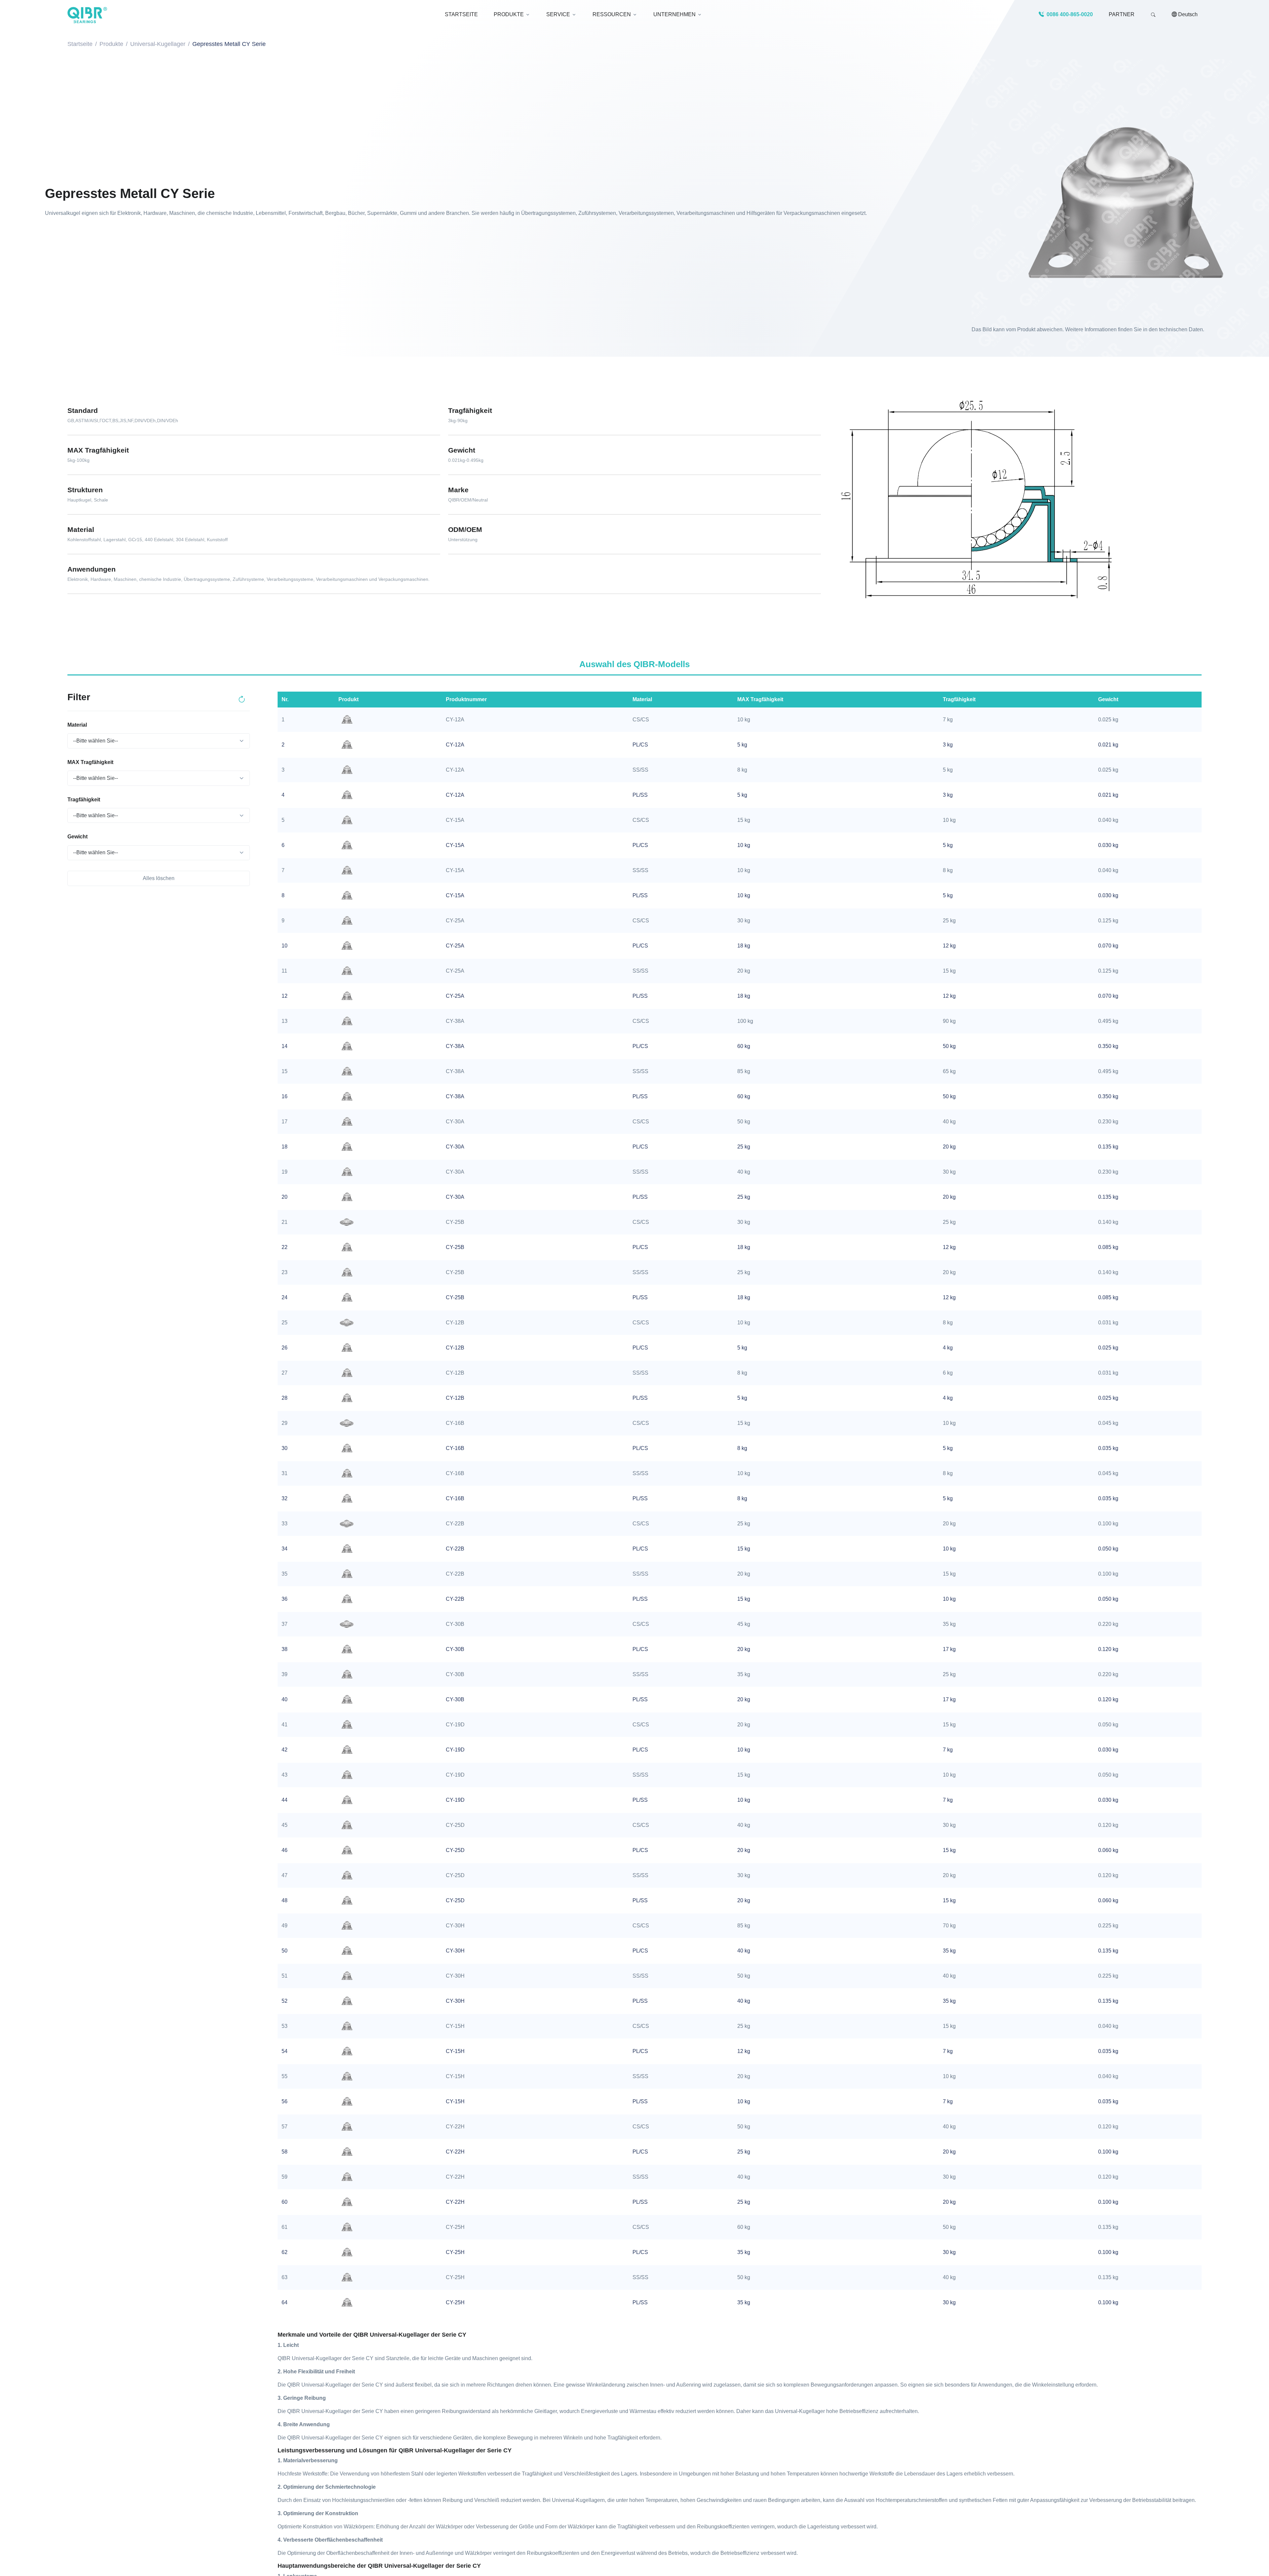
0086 (1069, 14)
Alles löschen (159, 878)
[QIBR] (87, 15)
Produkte (111, 44)
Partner (1122, 14)
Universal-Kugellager (158, 44)
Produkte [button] (509, 14)
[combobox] (159, 741)
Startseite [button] (461, 14)
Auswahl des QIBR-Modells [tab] (634, 664)
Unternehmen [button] (674, 14)
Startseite (80, 44)
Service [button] (558, 14)
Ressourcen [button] (612, 14)
